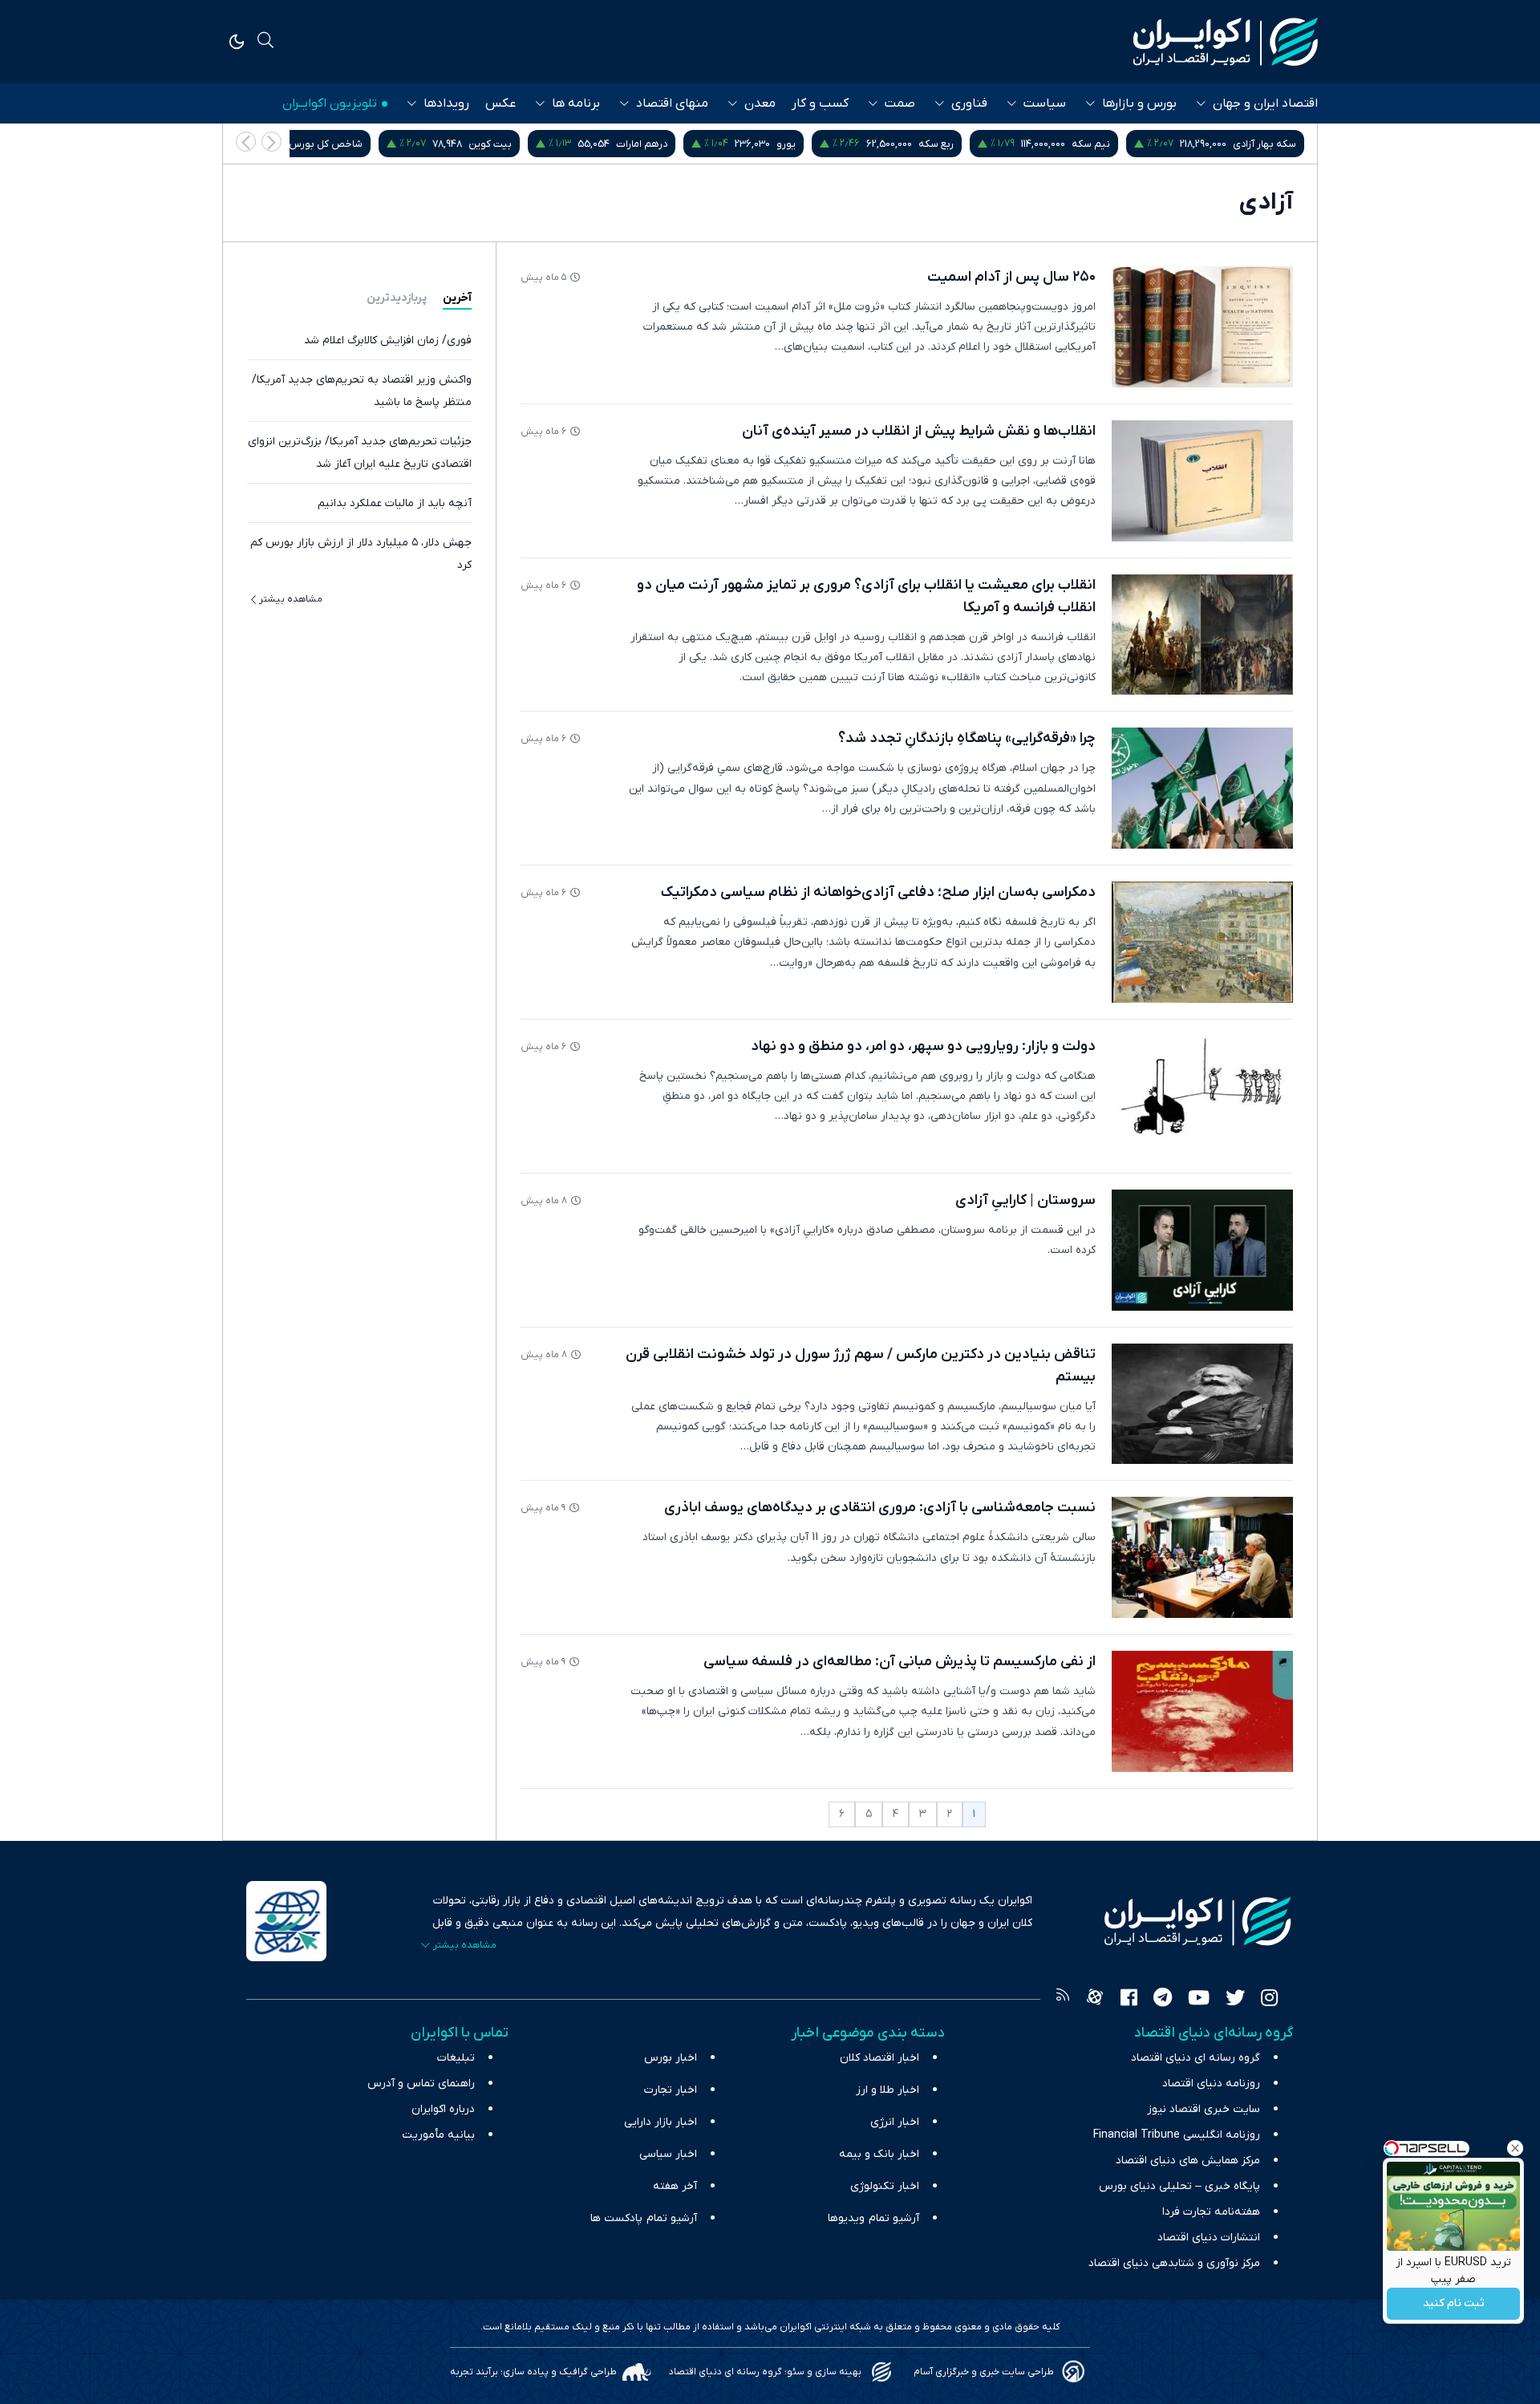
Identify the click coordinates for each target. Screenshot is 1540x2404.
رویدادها (446, 103)
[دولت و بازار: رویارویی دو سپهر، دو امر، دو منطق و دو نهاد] (1202, 1096)
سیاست (1045, 103)
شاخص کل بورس (512, 144)
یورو (972, 144)
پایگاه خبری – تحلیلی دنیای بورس (1179, 2186)
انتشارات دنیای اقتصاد (1209, 2238)
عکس (500, 103)
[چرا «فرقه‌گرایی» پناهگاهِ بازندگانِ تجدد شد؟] (1202, 788)
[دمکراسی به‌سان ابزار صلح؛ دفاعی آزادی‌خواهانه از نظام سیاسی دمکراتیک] (1202, 942)
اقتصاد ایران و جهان (1265, 103)
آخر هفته (675, 2186)
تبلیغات (456, 2058)
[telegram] (1163, 2000)
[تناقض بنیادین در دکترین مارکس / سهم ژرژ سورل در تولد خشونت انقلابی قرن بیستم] (1202, 1404)
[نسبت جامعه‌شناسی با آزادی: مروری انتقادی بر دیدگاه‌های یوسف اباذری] (1202, 1557)
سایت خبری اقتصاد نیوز (1204, 2109)
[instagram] (1269, 2000)
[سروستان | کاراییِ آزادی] (1202, 1250)
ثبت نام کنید (1454, 2304)
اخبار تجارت (671, 2090)
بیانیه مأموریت (438, 2135)
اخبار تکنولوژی (885, 2186)
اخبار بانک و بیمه (879, 2154)
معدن (760, 103)
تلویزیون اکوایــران (330, 103)
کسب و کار (820, 103)
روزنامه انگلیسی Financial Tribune (1177, 2135)
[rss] (1063, 2000)
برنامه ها (576, 103)
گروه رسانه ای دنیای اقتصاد (1196, 2058)
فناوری (969, 103)
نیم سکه (1277, 144)
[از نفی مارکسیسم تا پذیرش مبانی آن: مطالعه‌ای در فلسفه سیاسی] (1202, 1711)
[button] (246, 142)
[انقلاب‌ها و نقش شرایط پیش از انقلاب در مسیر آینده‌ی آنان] (1202, 481)
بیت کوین (676, 144)
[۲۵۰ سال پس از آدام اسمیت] (1202, 327)
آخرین (457, 298)
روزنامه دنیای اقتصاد (1211, 2084)
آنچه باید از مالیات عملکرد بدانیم (395, 503)
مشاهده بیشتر (291, 599)
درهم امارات (828, 144)
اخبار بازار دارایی (661, 2122)
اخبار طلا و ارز (888, 2090)
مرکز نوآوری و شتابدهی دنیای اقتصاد (1174, 2263)
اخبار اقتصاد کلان (879, 2058)
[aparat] (1095, 2000)
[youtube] (1199, 2000)
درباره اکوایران (443, 2109)
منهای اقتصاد (672, 103)
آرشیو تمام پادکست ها (644, 2218)
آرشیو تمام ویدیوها (873, 2218)
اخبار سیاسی (668, 2154)
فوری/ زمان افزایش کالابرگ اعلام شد (388, 341)
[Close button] (1515, 2148)
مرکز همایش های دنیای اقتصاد (1188, 2161)
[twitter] (1235, 2000)
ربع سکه (1122, 144)
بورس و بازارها (1139, 103)
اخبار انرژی (895, 2122)
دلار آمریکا (322, 144)
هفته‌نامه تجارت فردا (1211, 2212)
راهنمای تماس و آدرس (421, 2084)
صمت (900, 103)
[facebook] (1129, 2000)
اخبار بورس (671, 2058)
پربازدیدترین (397, 298)
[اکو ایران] (1226, 42)
